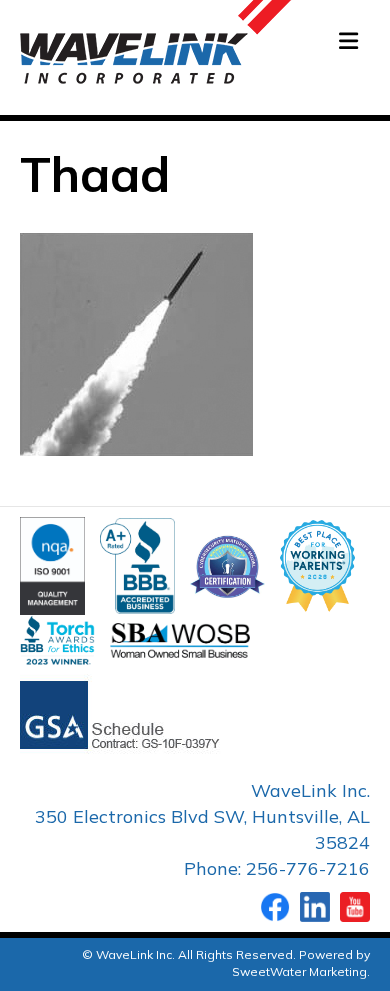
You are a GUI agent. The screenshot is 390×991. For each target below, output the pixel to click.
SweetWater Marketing (299, 971)
